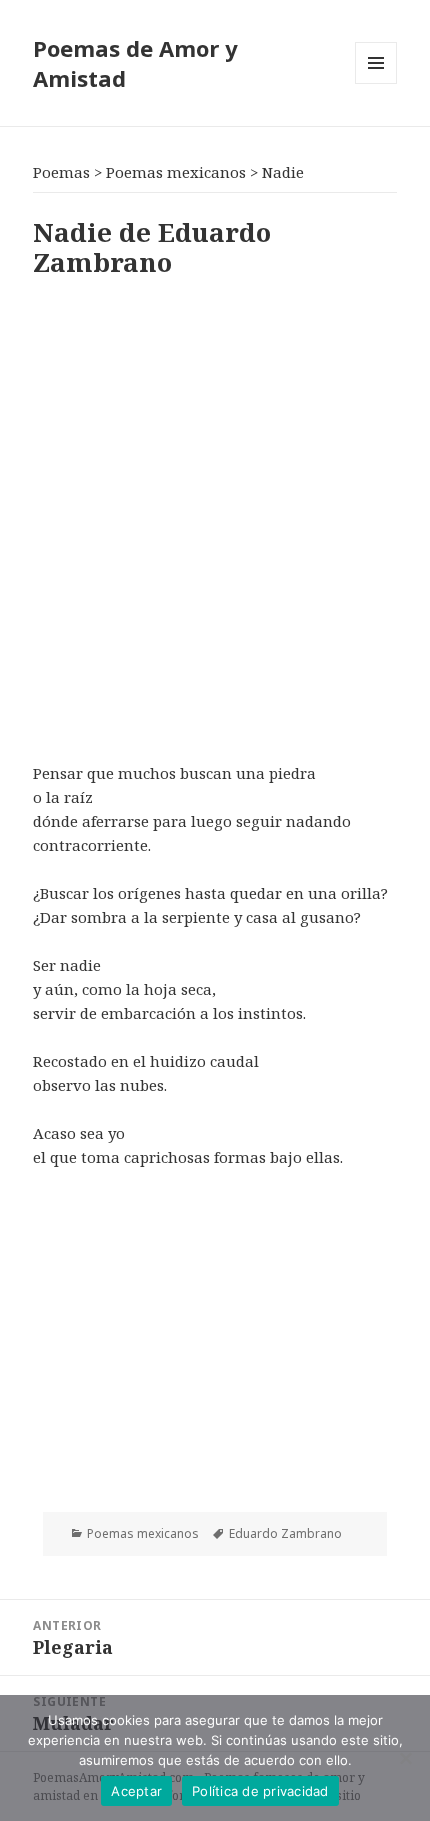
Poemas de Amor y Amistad (135, 63)
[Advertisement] (215, 516)
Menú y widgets (376, 83)
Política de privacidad (260, 1791)
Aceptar (136, 1791)
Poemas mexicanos (143, 1533)
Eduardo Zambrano (285, 1533)
